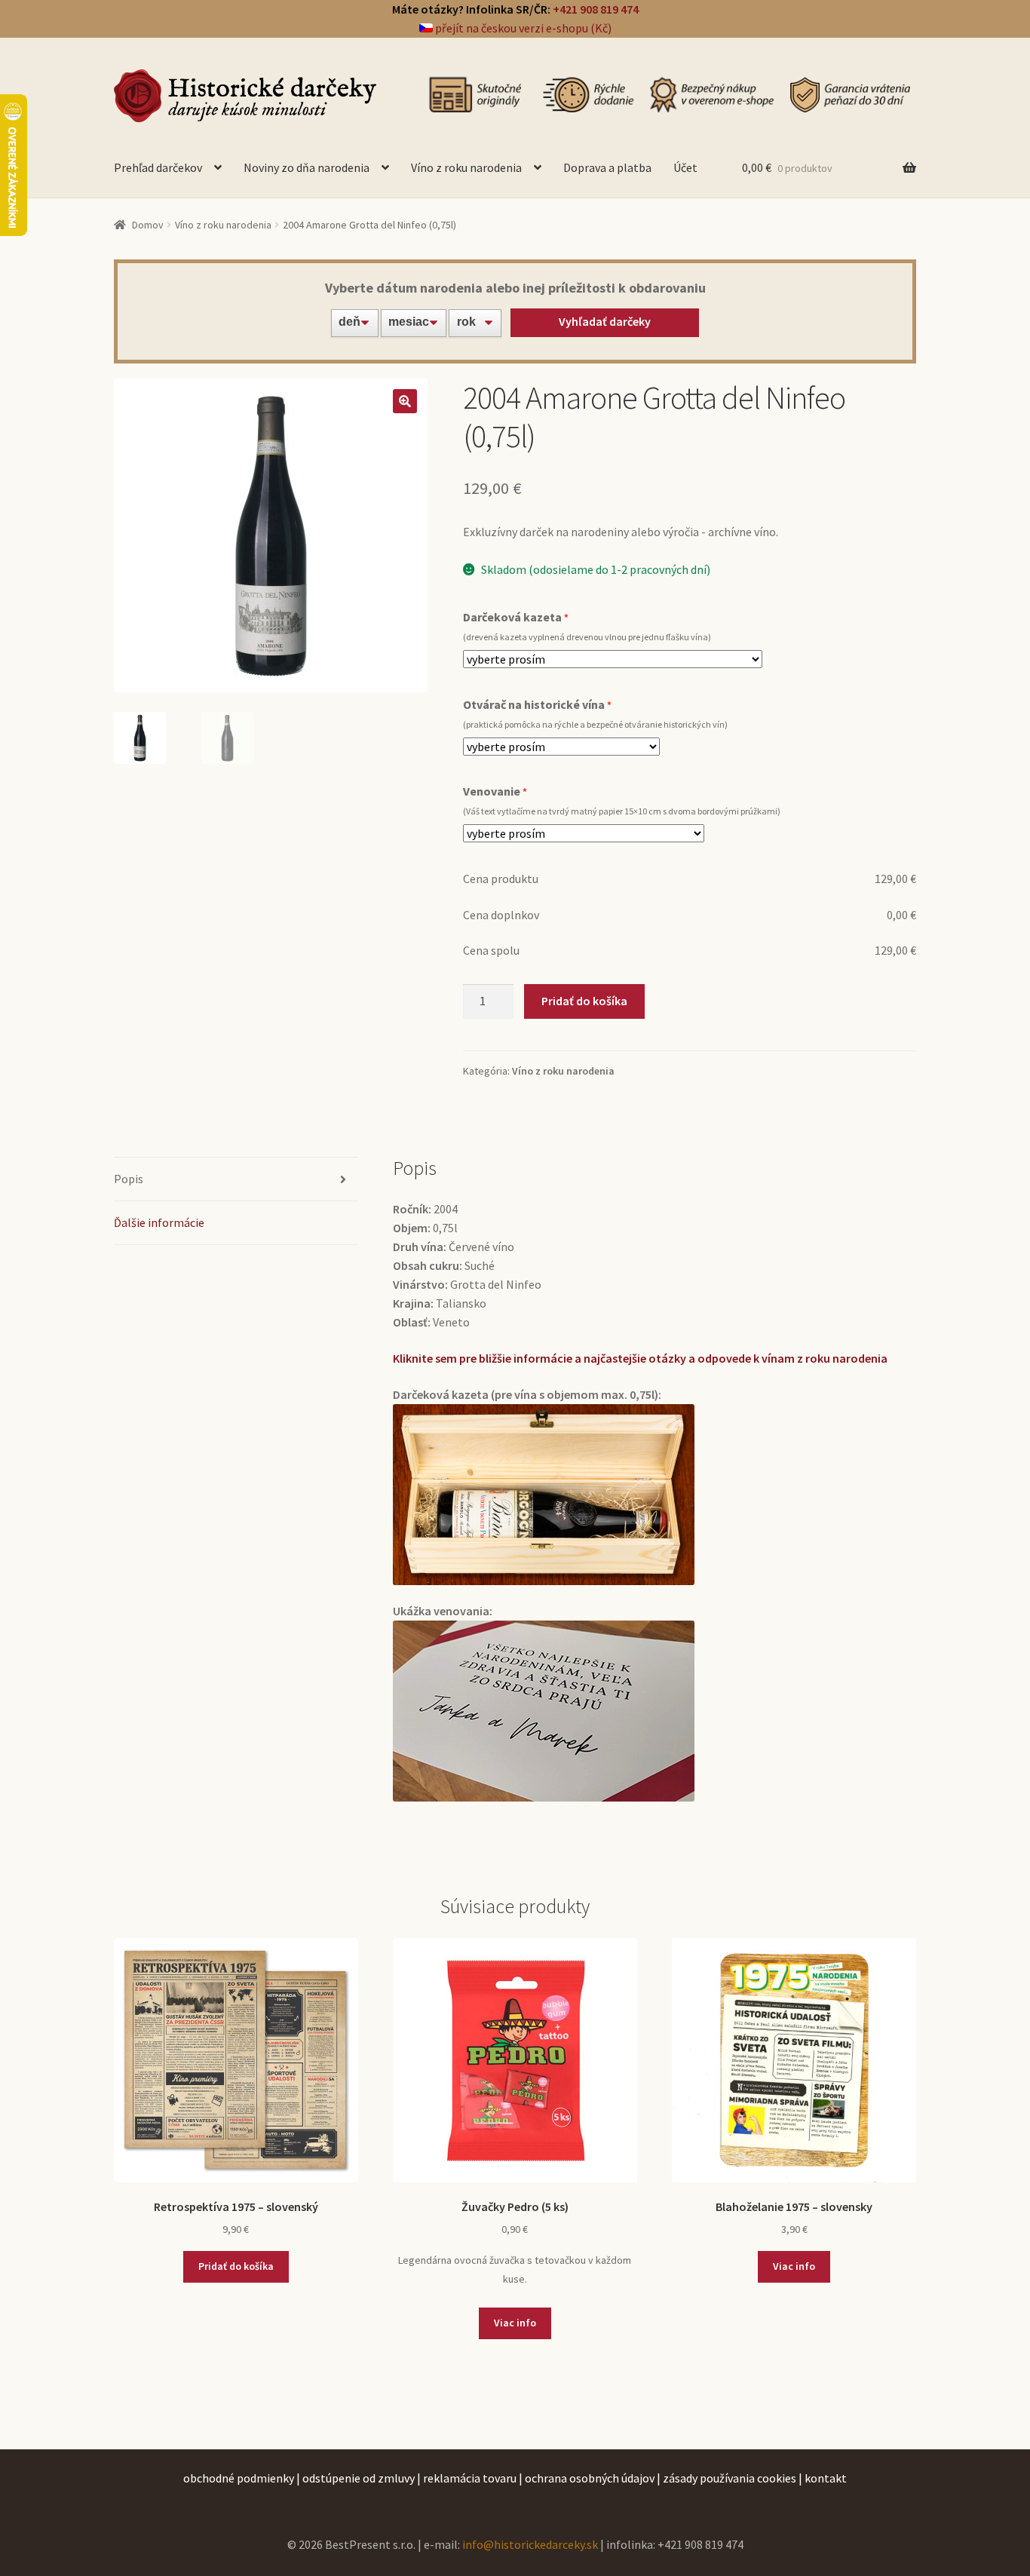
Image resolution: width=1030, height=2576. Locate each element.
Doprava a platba (607, 167)
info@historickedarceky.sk (530, 2544)
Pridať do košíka (584, 1001)
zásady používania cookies (730, 2478)
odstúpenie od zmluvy (359, 2478)
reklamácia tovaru (470, 2478)
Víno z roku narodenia (466, 167)
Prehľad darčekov (158, 167)
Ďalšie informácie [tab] (159, 1222)
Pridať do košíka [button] (236, 2266)
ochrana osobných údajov (590, 2478)
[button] (405, 401)
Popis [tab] (129, 1179)
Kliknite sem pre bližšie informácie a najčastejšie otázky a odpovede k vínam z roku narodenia (640, 1358)
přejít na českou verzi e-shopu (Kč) (522, 28)
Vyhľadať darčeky (605, 321)
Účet (685, 167)
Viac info (515, 2323)
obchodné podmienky (239, 2478)
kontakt (826, 2478)
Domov (148, 225)
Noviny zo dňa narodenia (307, 167)
